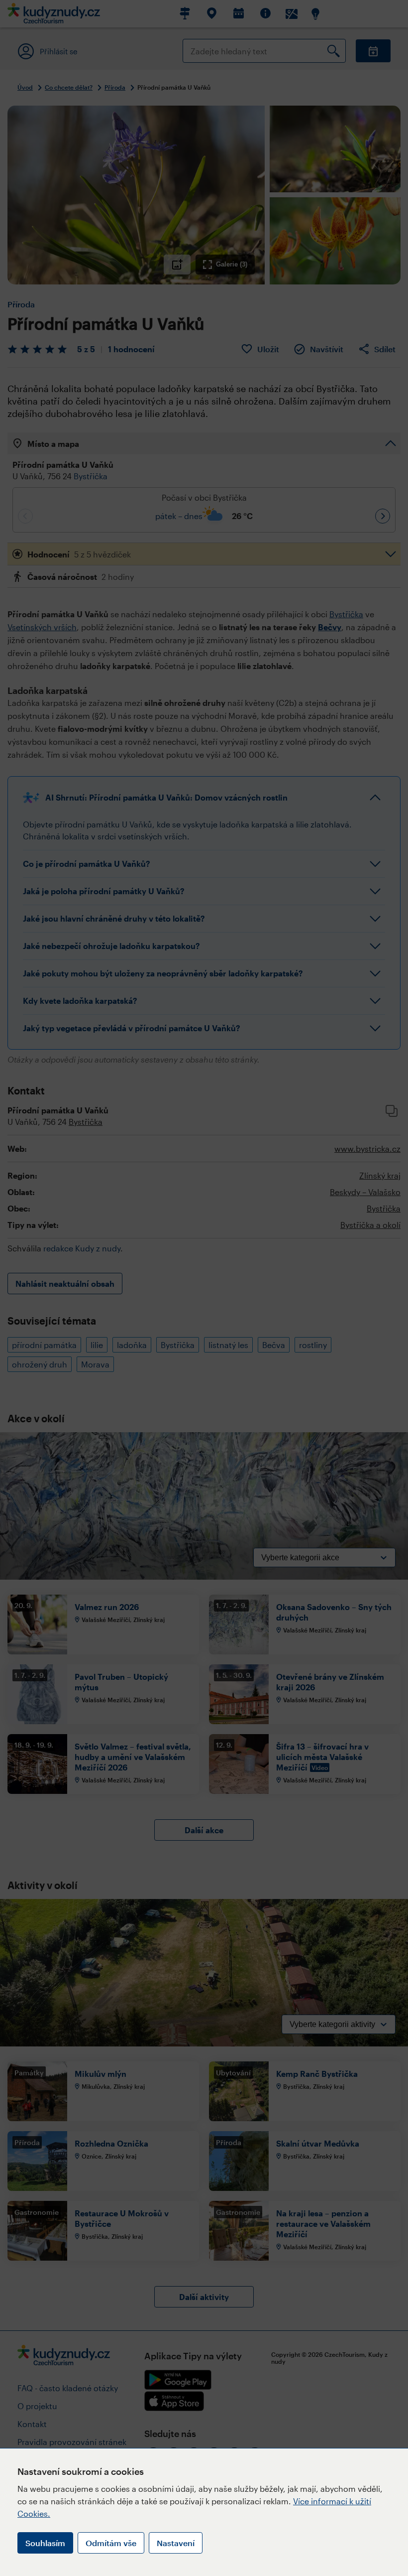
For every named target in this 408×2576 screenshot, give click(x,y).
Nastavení (176, 2543)
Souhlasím (45, 2543)
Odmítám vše (111, 2543)
